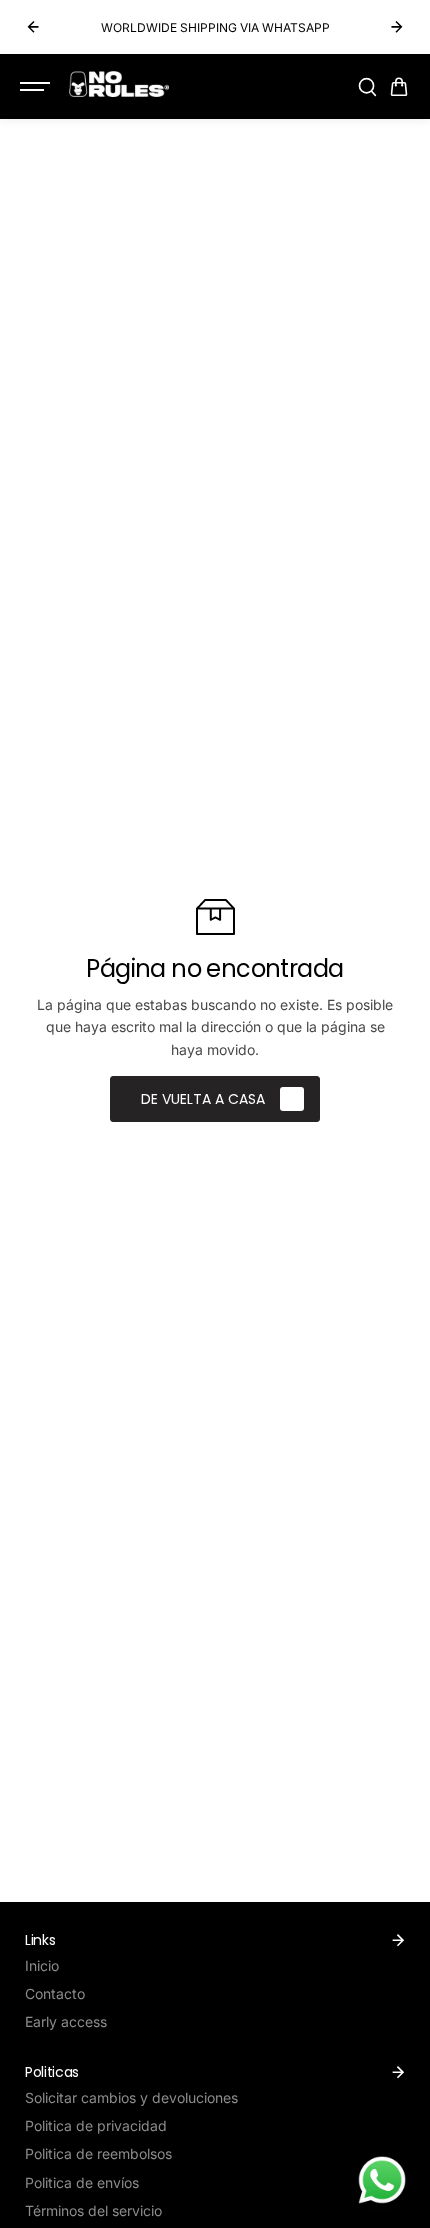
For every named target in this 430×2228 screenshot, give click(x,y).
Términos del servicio (93, 2210)
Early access (66, 2021)
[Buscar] (367, 87)
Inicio (42, 1965)
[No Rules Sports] (119, 84)
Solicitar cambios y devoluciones (131, 2097)
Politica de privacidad (96, 2125)
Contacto (55, 1993)
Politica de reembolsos (98, 2153)
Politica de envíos (82, 2182)
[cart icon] (399, 87)
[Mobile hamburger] (37, 87)
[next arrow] (397, 27)
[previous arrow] (33, 27)
